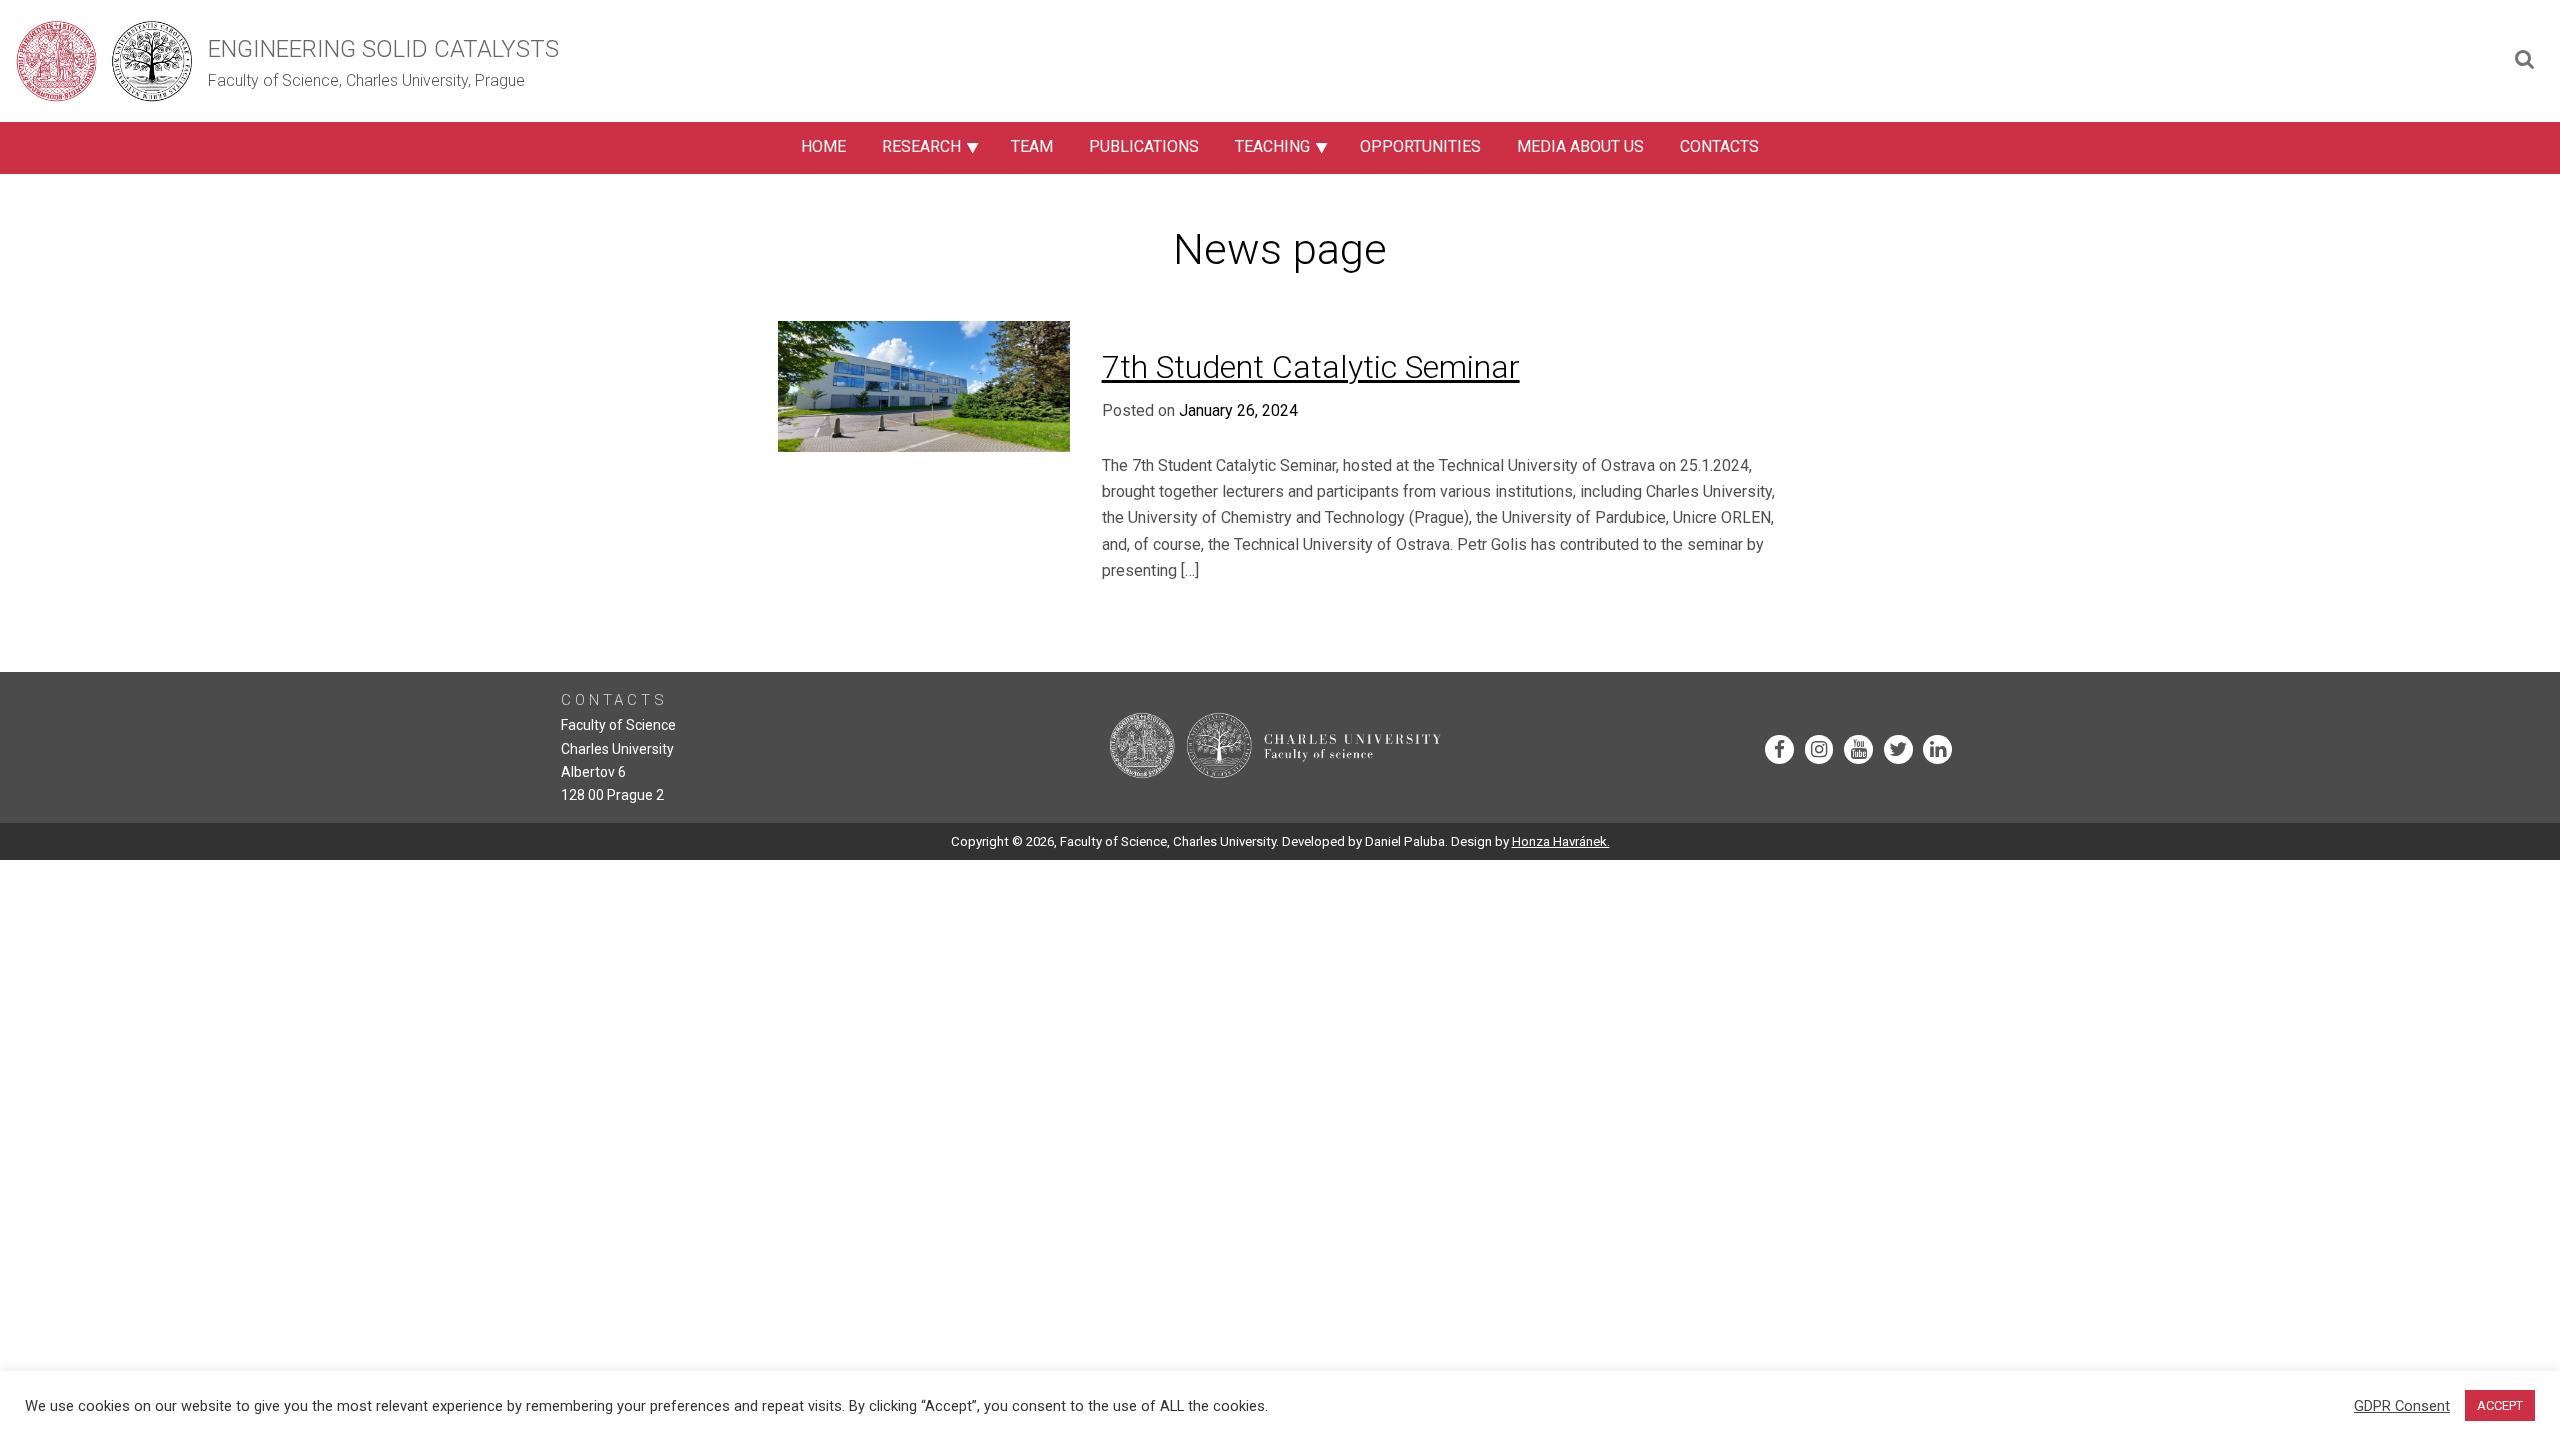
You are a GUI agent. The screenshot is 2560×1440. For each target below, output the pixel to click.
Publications (1144, 146)
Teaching (1272, 146)
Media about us (1580, 146)
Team (1032, 146)
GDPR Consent (2402, 1406)
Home (823, 146)
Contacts (1719, 146)
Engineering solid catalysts (383, 49)
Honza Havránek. (1561, 841)
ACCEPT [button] (2500, 1405)
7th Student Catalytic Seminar (1311, 367)
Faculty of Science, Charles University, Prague (366, 80)
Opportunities (1420, 146)
